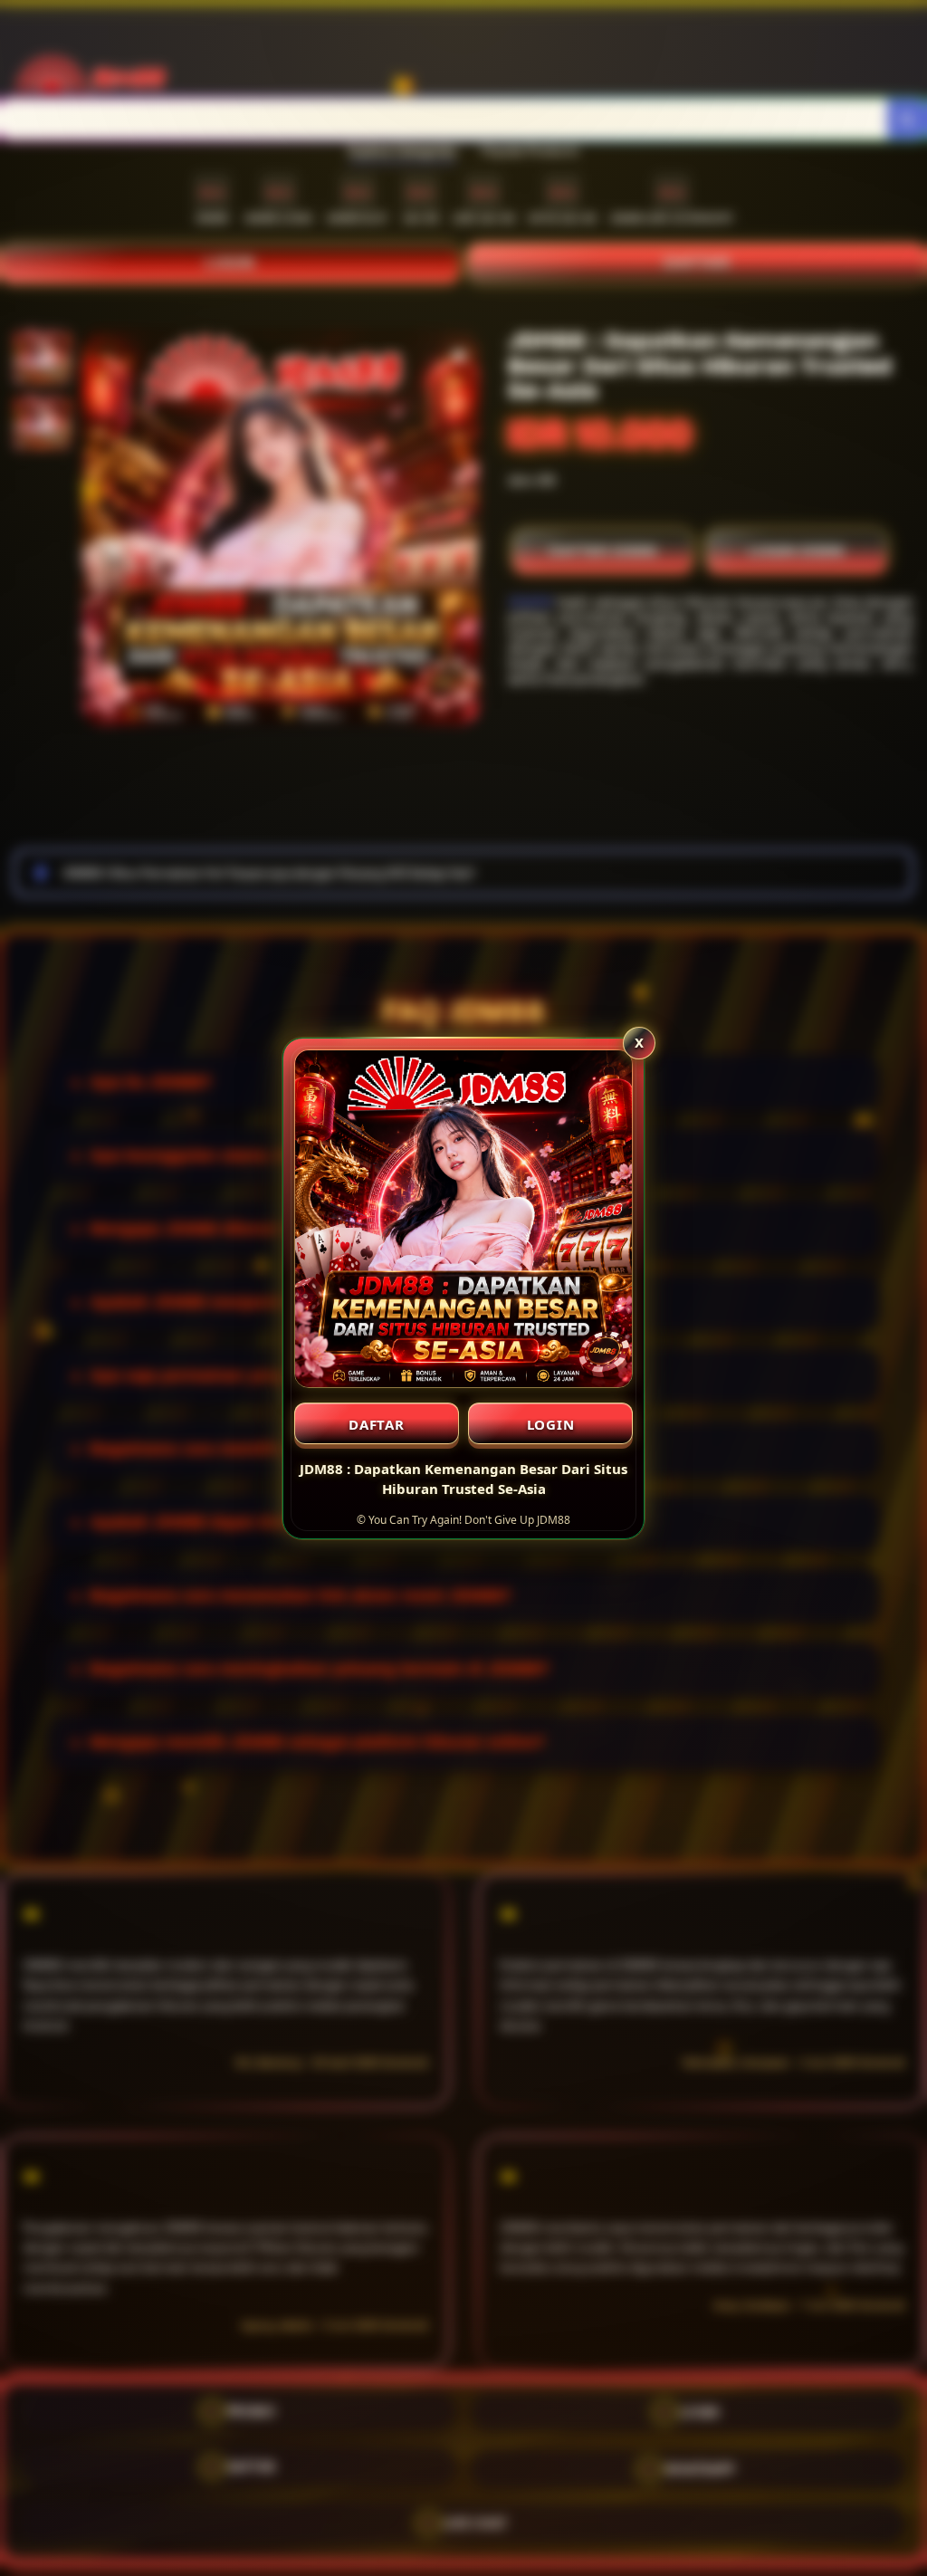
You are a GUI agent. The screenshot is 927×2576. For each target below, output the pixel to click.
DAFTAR (377, 1424)
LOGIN (551, 1424)
